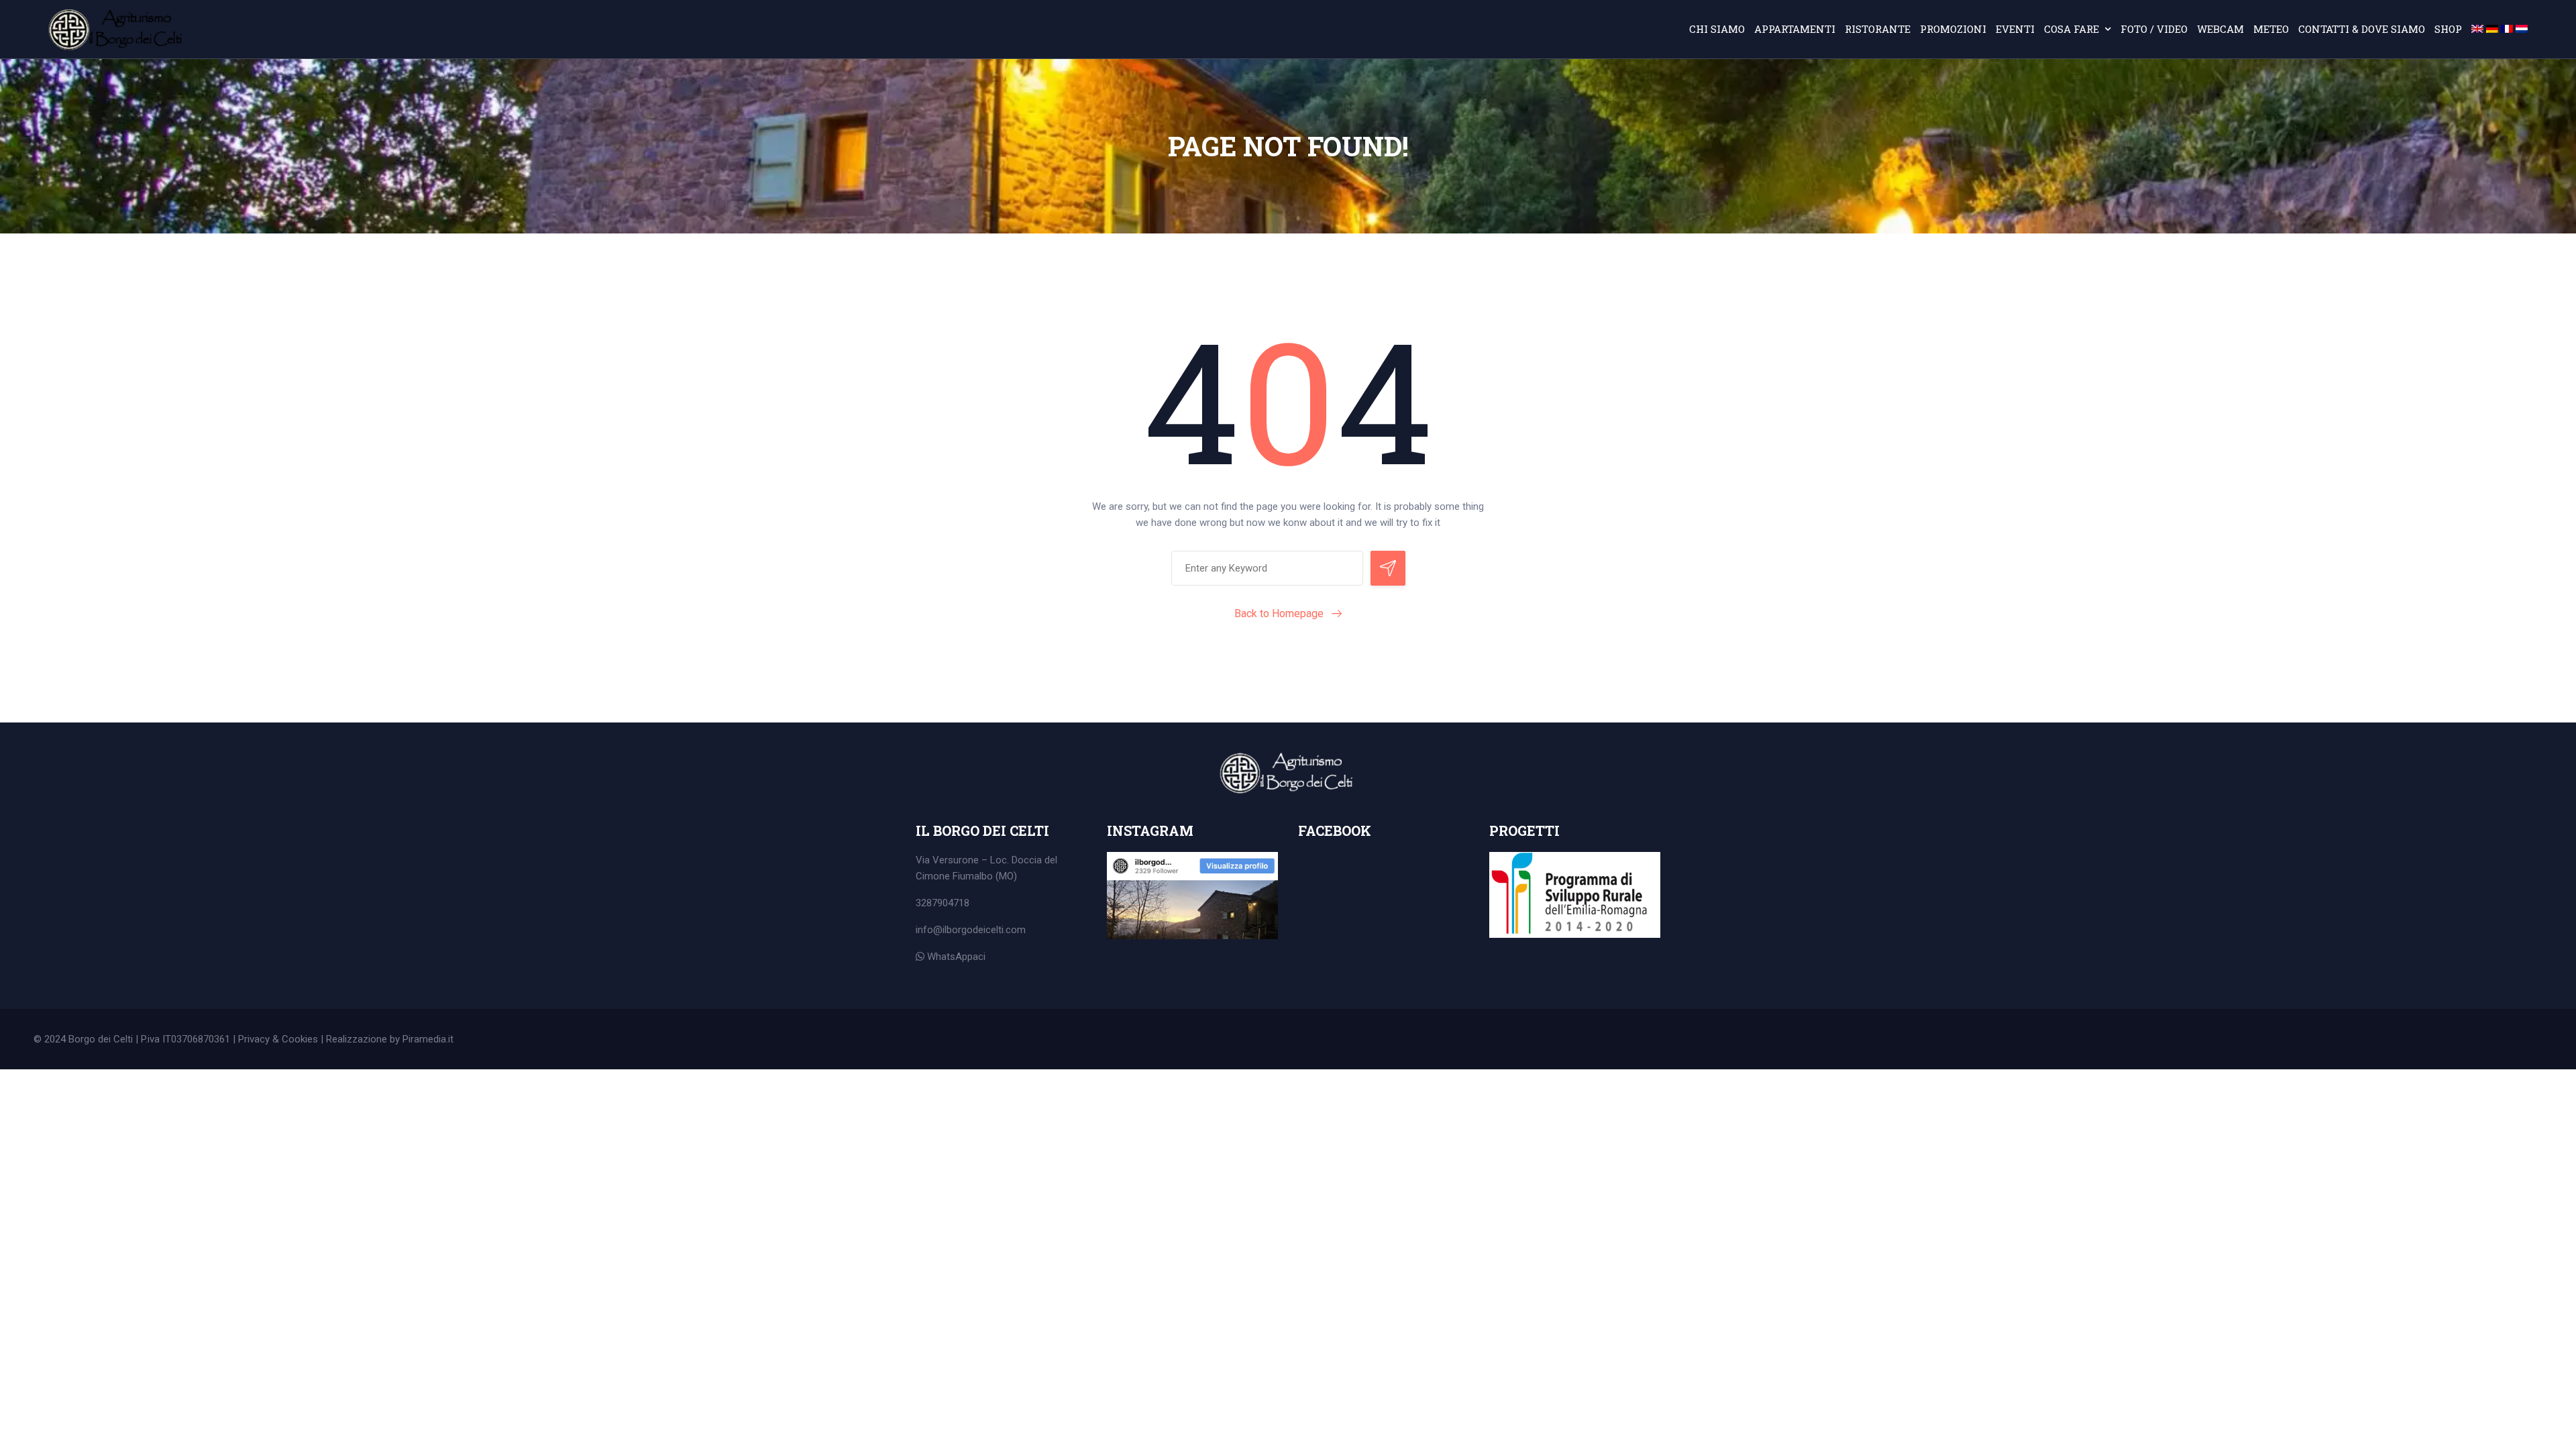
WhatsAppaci (955, 957)
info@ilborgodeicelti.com (971, 930)
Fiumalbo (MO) (985, 876)
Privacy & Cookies (278, 1039)
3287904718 (943, 903)
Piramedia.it (428, 1039)
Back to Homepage (1279, 613)
